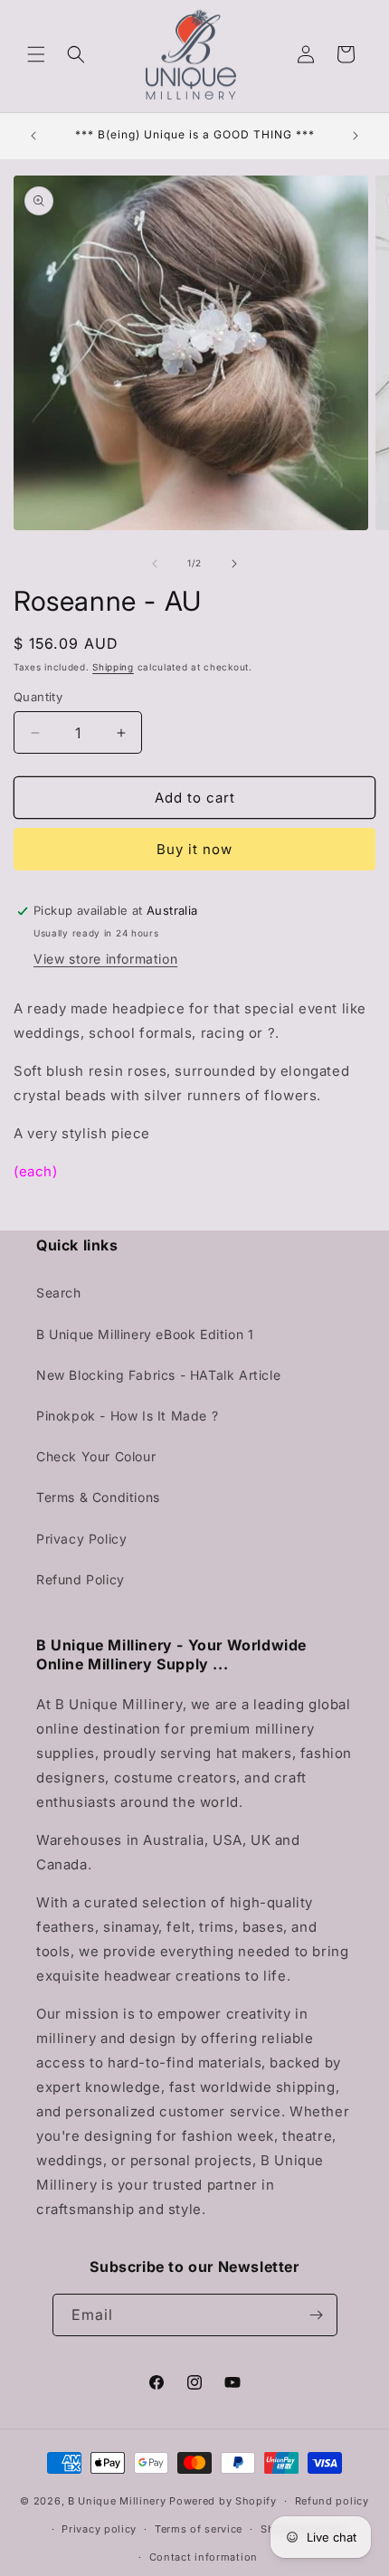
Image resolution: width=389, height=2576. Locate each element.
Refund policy (332, 2501)
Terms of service (199, 2529)
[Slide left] (155, 564)
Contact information (204, 2557)
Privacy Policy (81, 1539)
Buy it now (194, 849)
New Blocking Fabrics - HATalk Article (158, 1375)
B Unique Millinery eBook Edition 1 (145, 1334)
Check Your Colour (96, 1456)
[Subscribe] (317, 2315)
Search (59, 1293)
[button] (36, 54)
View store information (105, 959)
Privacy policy (99, 2529)
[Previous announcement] (33, 136)
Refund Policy (81, 1579)
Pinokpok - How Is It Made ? (127, 1416)
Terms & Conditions (98, 1497)
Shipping (113, 667)
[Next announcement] (356, 136)
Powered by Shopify (223, 2501)
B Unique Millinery (117, 2501)
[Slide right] (234, 564)
